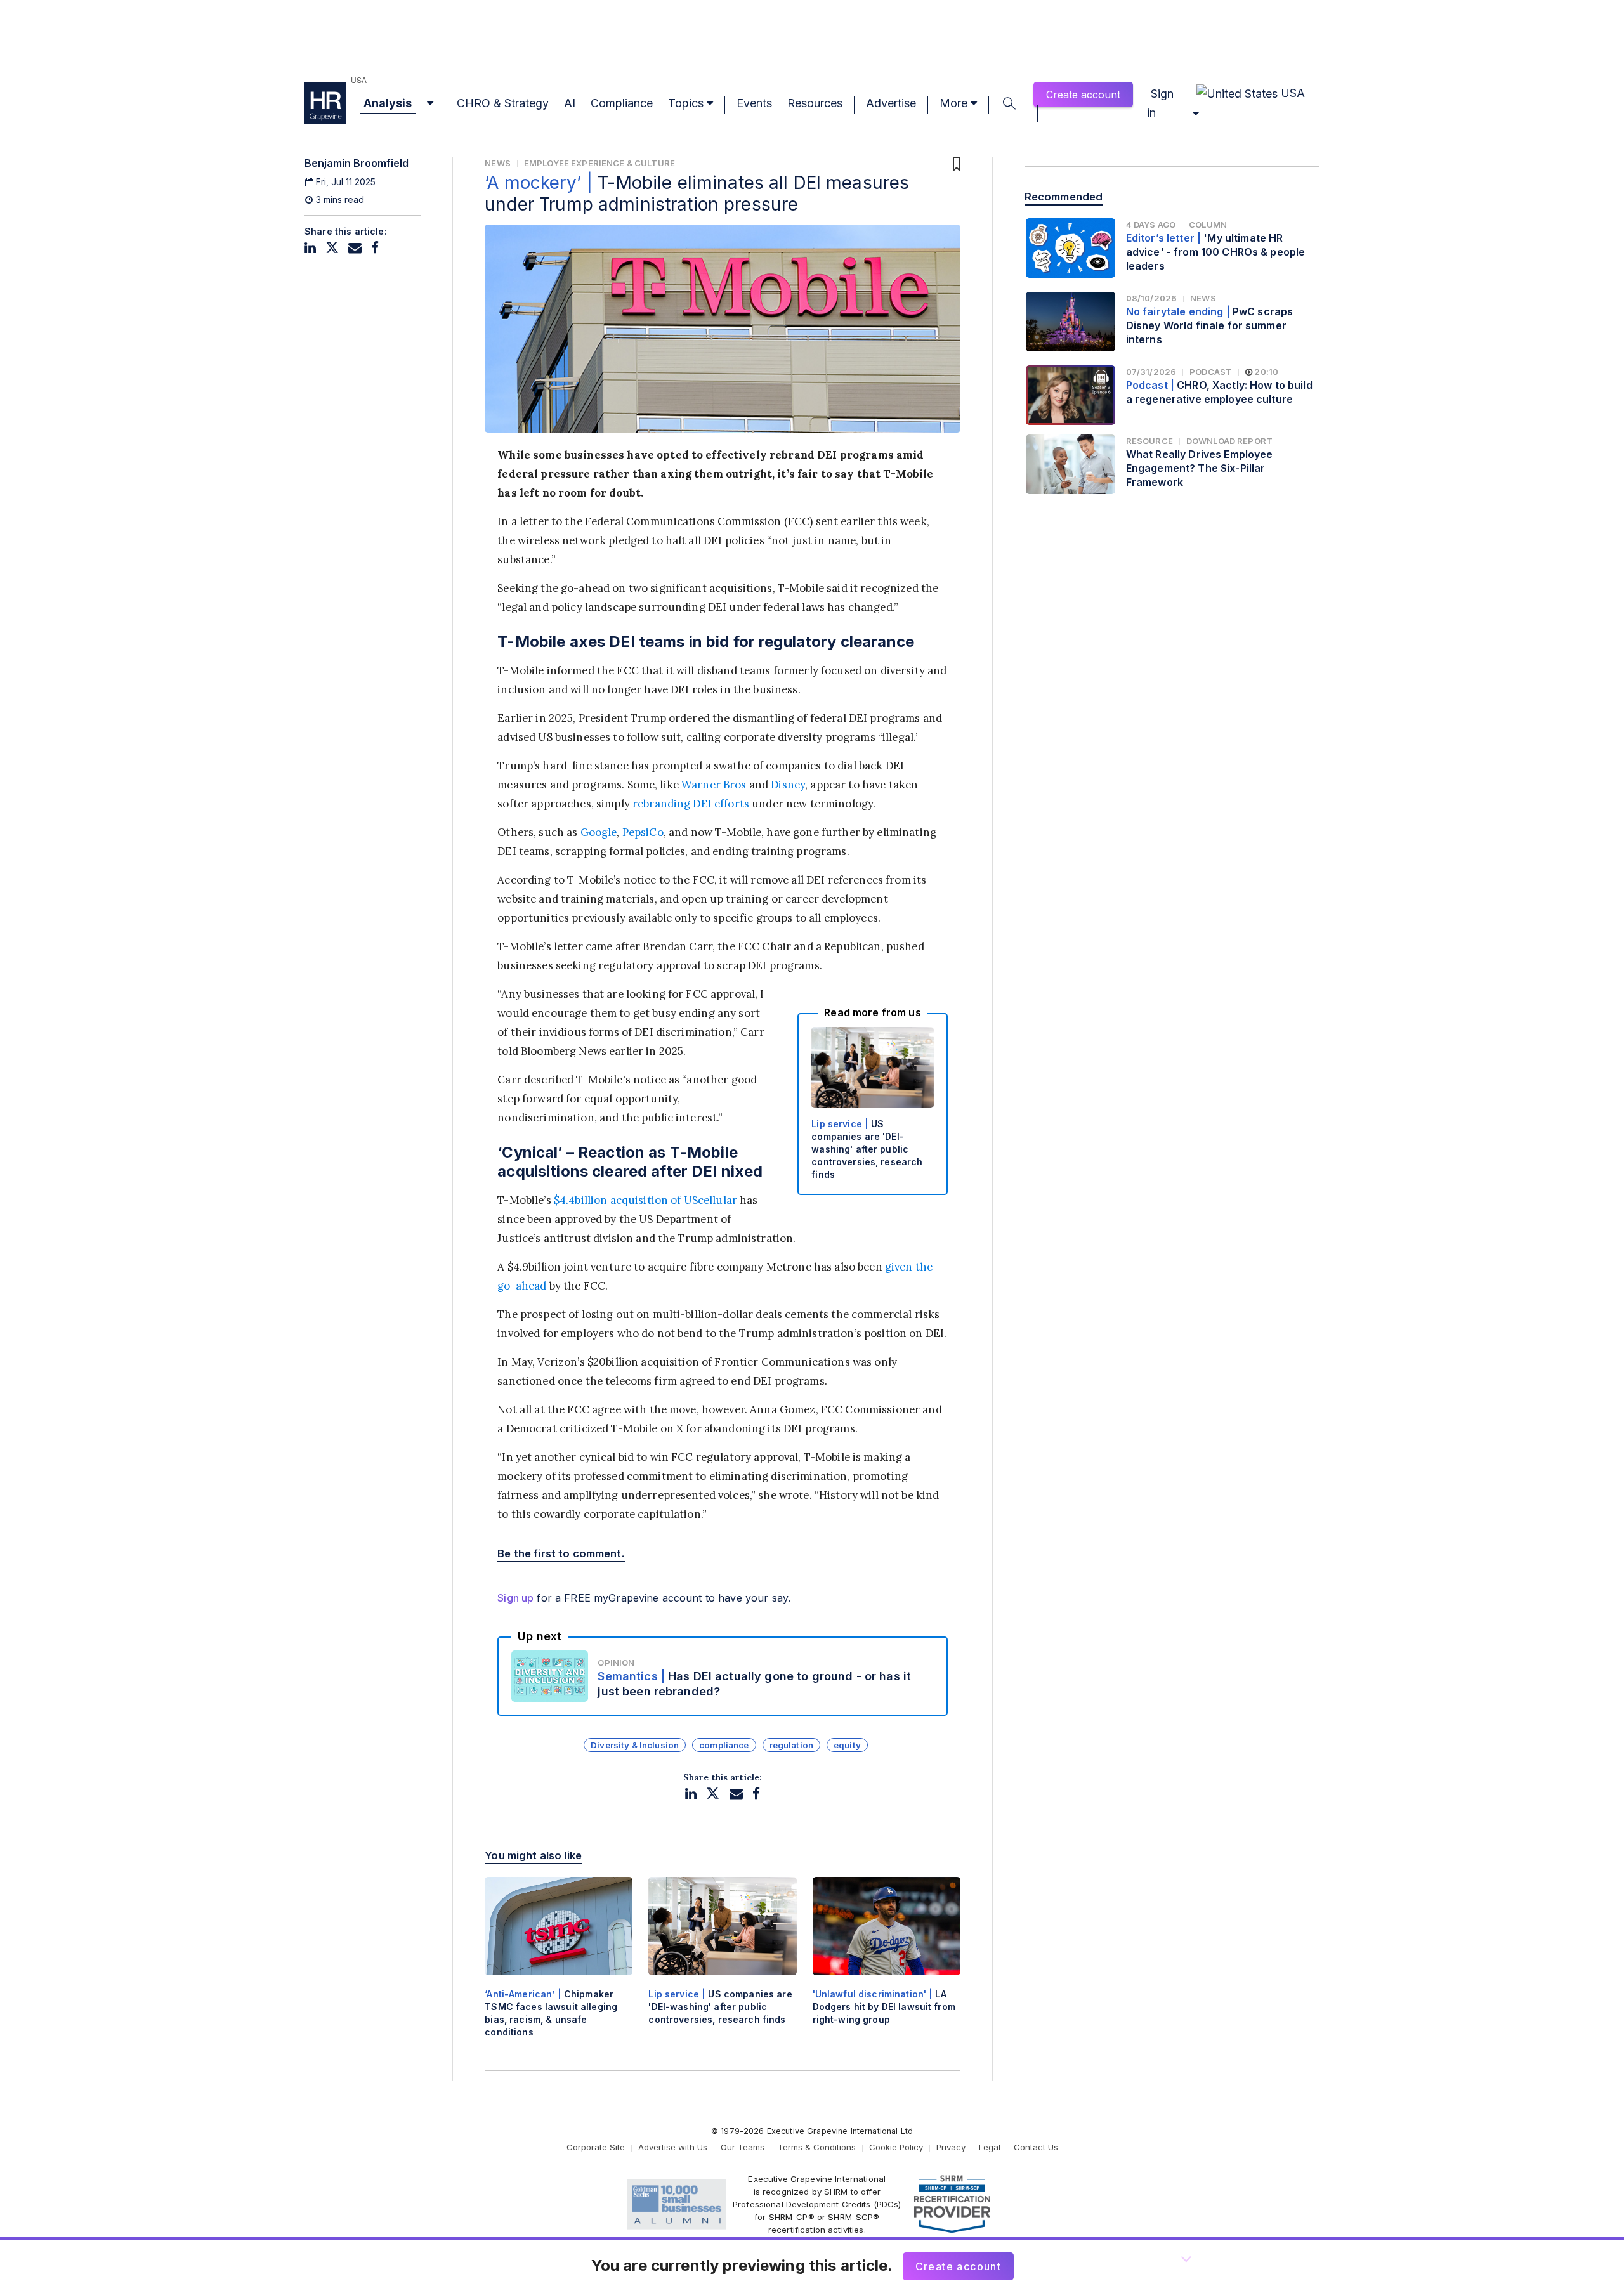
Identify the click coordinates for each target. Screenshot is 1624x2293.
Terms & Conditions (817, 2147)
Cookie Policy (896, 2147)
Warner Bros (714, 785)
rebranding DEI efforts (691, 804)
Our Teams (743, 2147)
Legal (990, 2147)
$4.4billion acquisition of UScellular (645, 1200)
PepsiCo (643, 832)
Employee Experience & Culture (599, 163)
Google (599, 832)
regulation (791, 1745)
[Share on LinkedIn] (310, 248)
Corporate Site (596, 2147)
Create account (1083, 95)
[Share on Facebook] (375, 248)
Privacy (951, 2147)
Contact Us (1036, 2147)
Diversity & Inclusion (635, 1745)
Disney (788, 785)
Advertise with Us (673, 2147)
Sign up (515, 1598)
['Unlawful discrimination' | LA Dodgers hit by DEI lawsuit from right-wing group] (887, 1962)
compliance (724, 1745)
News (498, 163)
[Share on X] (332, 248)
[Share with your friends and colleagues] (355, 248)
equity (847, 1745)
